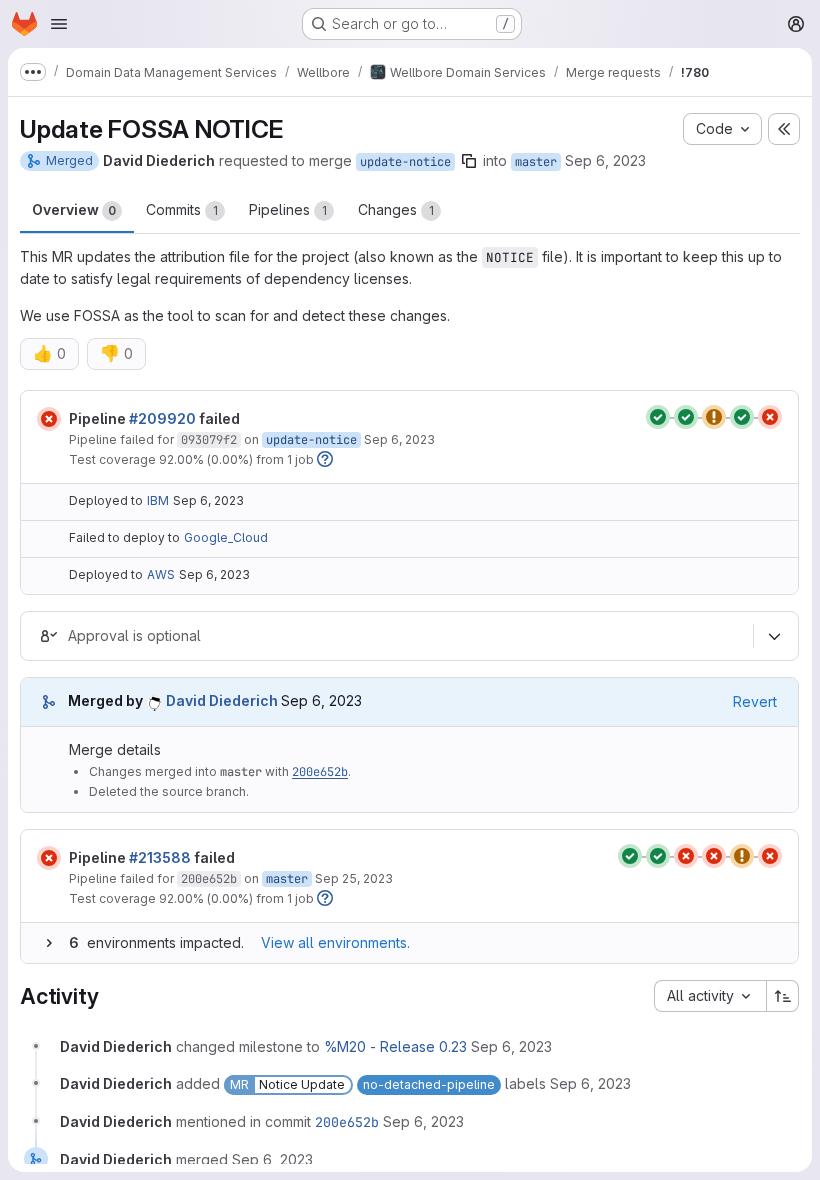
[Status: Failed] (49, 419)
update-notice (405, 162)
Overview (74, 209)
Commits (182, 209)
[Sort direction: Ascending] (783, 996)
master (536, 162)
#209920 (162, 418)
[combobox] (710, 996)
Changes (396, 209)
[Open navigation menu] (59, 24)
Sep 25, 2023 (354, 878)
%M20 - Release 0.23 (395, 1046)
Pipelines (288, 209)
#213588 (160, 857)
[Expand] (49, 943)
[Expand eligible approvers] (774, 636)
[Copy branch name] (469, 161)
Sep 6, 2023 (605, 160)
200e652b (320, 772)
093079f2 (209, 440)
